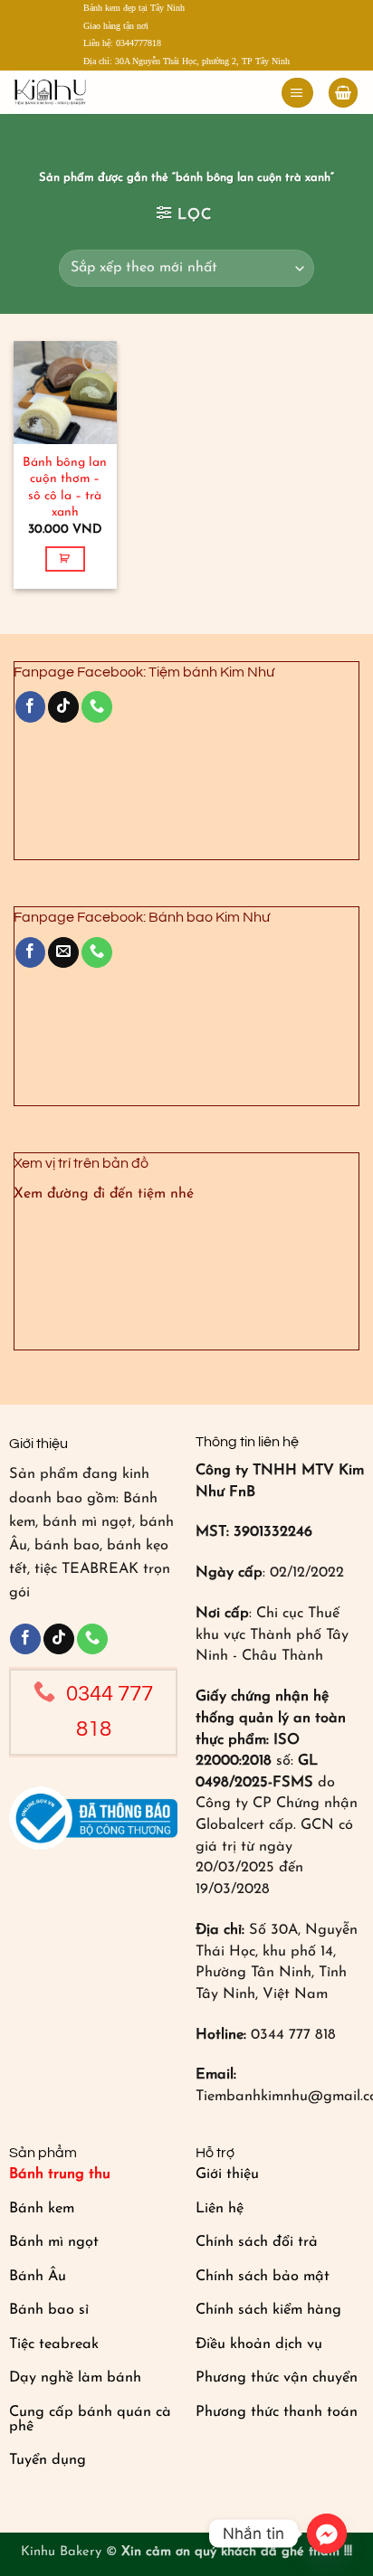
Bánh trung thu (60, 2174)
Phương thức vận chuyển (277, 2378)
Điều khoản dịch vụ (259, 2344)
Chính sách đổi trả (257, 2242)
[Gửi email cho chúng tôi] (63, 952)
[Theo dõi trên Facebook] (31, 706)
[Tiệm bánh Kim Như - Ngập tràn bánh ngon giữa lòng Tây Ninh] (89, 92)
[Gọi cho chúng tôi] (97, 706)
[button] (297, 93)
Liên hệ (220, 2209)
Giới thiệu (227, 2174)
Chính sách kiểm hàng (268, 2310)
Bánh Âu (38, 2277)
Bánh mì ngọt (54, 2242)
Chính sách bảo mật (263, 2277)
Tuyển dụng (48, 2460)
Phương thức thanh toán (277, 2412)
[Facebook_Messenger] (327, 2533)
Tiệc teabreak (54, 2344)
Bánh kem (42, 2209)
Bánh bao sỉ (49, 2310)
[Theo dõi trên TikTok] (63, 706)
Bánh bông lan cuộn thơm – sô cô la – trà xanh (65, 487)
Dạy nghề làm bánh (75, 2378)
